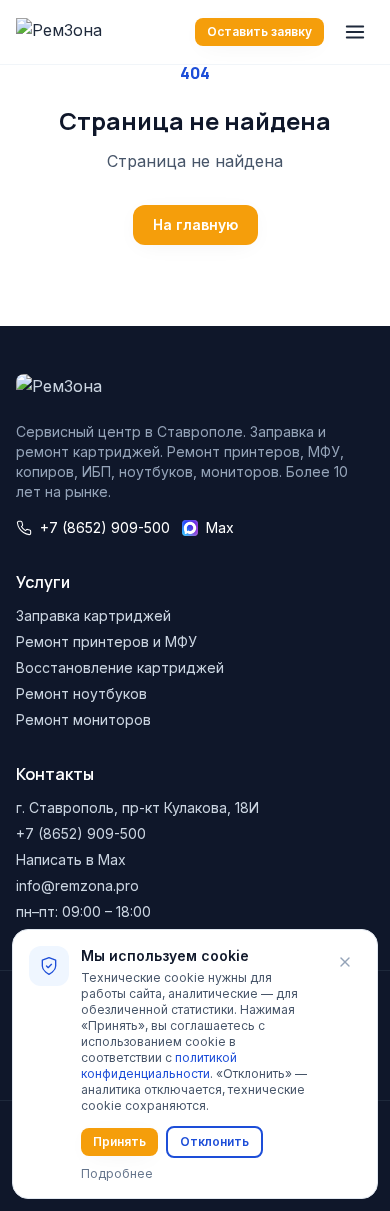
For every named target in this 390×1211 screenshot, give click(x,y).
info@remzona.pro (77, 885)
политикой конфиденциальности (159, 1065)
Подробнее (117, 1173)
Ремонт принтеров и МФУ (106, 641)
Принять (119, 1141)
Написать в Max (71, 859)
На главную (195, 224)
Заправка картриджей (93, 615)
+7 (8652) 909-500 (105, 527)
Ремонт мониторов (83, 719)
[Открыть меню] (355, 32)
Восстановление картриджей (120, 667)
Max (220, 527)
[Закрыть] (345, 962)
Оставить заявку (259, 31)
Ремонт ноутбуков (81, 693)
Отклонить (214, 1141)
